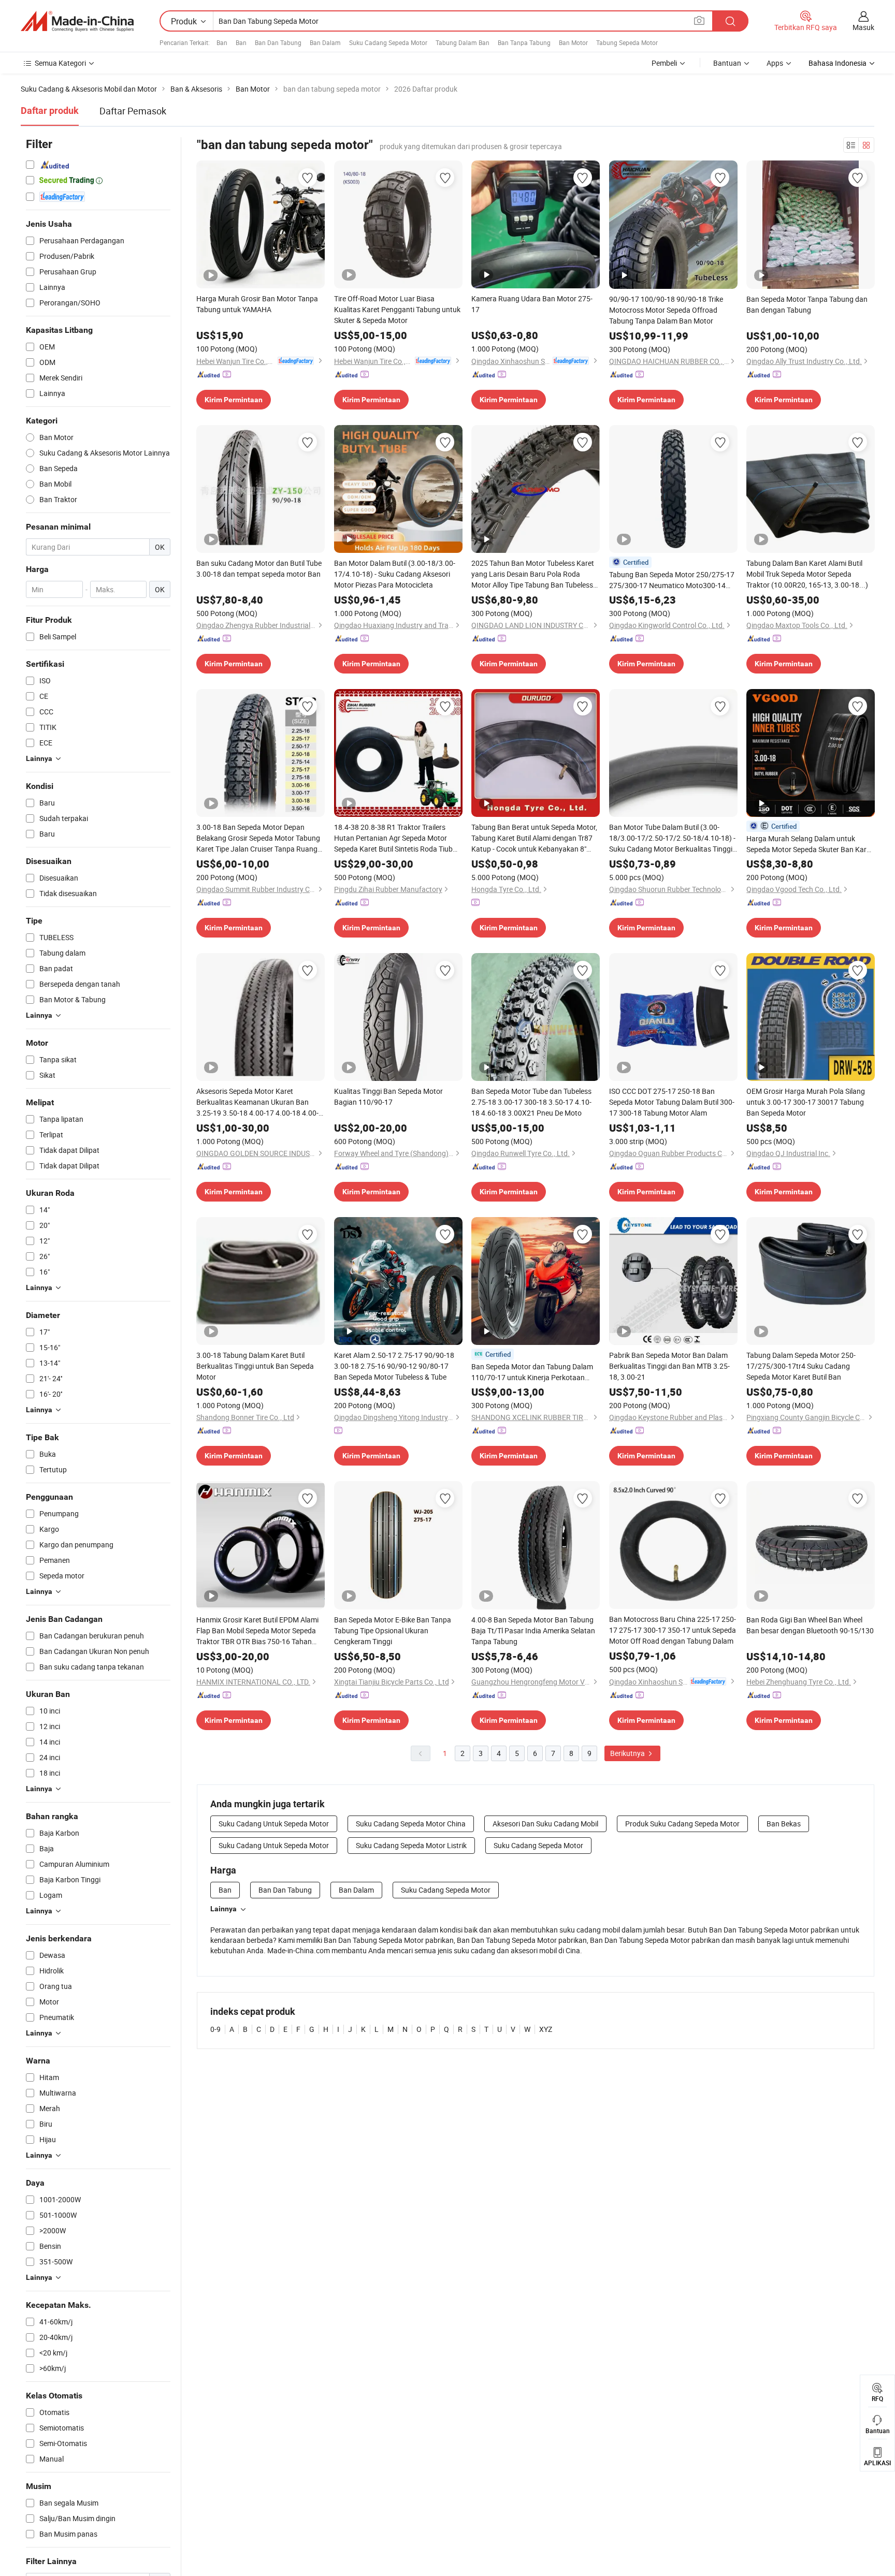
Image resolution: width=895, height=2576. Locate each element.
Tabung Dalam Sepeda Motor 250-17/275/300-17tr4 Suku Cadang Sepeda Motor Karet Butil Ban (801, 1366)
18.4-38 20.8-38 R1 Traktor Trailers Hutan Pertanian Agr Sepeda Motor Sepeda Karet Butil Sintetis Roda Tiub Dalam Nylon (393, 838)
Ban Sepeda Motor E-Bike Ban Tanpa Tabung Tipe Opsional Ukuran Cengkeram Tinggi (393, 1630)
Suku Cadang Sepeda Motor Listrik (411, 1845)
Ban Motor (573, 42)
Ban (222, 42)
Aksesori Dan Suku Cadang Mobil (545, 1824)
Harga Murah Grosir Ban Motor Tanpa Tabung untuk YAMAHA (257, 304)
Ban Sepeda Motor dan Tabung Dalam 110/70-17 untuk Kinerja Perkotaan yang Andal (532, 1372)
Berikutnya (628, 1753)
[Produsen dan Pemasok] (77, 21)
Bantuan (727, 63)
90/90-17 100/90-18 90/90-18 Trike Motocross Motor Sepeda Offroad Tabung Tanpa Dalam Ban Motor (666, 310)
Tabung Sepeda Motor (627, 42)
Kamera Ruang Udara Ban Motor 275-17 (532, 304)
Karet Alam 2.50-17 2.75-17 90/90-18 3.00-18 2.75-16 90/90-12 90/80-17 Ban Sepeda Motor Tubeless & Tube (394, 1366)
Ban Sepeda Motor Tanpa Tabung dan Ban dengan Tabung (807, 304)
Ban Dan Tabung (278, 42)
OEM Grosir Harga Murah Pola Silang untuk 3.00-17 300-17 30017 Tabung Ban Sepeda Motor (806, 1102)
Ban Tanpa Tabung (524, 42)
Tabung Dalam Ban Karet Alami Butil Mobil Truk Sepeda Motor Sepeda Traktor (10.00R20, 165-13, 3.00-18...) (807, 574)
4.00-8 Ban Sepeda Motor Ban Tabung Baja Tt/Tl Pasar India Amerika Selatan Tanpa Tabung (533, 1630)
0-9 (215, 2029)
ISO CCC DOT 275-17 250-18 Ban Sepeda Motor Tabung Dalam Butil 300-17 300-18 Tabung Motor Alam (672, 1102)
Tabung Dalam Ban (463, 42)
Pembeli (664, 63)
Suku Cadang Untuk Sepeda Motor (274, 1824)
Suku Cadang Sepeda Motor (388, 42)
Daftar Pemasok (133, 111)
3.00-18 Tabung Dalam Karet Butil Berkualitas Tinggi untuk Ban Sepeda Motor (255, 1366)
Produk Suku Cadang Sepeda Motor (682, 1824)
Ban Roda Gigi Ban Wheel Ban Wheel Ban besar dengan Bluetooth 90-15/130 (810, 1625)
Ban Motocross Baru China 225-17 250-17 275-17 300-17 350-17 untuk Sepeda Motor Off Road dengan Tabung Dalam (673, 1630)
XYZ (546, 2029)
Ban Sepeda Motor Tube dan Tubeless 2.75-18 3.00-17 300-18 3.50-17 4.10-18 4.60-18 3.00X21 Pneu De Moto (531, 1102)
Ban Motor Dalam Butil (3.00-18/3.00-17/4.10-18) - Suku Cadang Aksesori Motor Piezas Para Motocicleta (395, 574)
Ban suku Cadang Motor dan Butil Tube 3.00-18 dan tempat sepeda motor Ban (259, 568)
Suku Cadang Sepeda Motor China (411, 1824)
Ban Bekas (784, 1824)
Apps (775, 63)
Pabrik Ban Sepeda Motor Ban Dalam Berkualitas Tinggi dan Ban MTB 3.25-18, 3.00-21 (669, 1366)
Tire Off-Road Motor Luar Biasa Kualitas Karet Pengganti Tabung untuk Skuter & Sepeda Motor (397, 309)
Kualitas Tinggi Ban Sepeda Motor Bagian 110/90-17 (388, 1096)
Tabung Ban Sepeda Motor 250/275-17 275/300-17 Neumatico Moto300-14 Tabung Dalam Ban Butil (672, 580)
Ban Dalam (325, 42)
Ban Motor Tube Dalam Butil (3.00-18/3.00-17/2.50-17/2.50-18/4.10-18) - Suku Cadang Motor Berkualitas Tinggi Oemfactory (672, 838)
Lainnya (223, 1909)
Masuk (863, 27)
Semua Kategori (60, 63)
